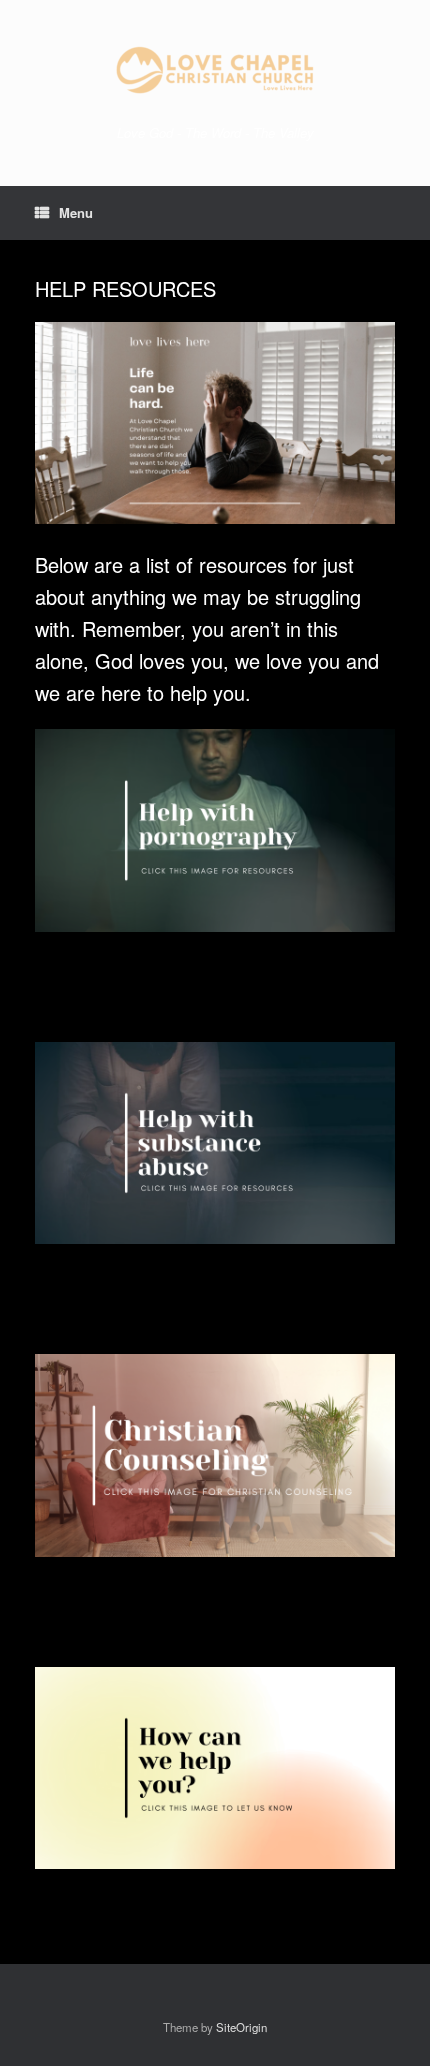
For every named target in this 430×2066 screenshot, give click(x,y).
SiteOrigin (241, 2027)
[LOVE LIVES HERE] (215, 70)
